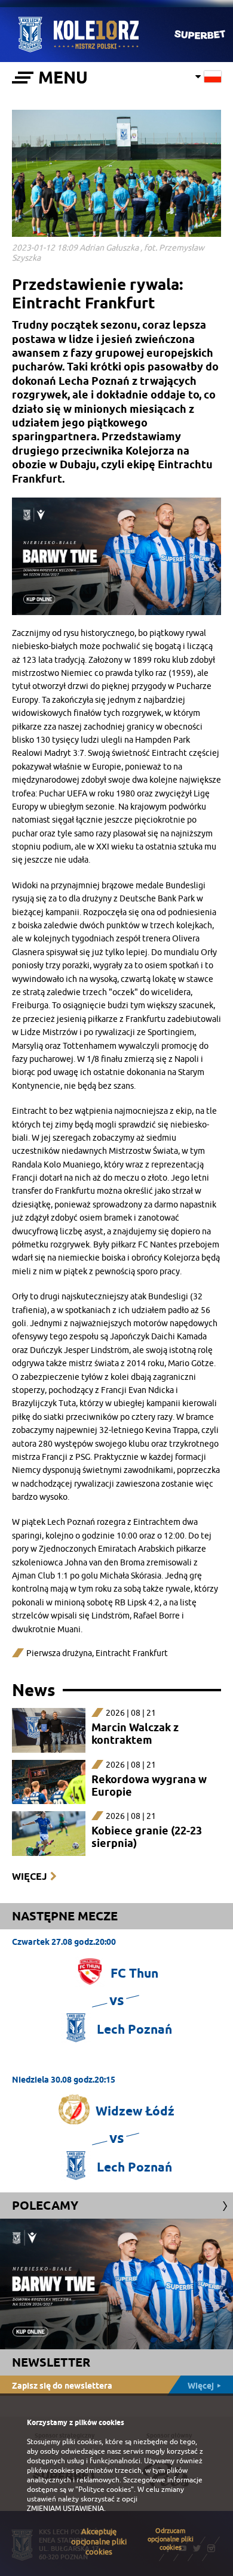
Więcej (29, 1877)
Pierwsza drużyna (59, 1653)
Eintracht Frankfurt (132, 1653)
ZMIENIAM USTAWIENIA (65, 2509)
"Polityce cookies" (105, 2489)
